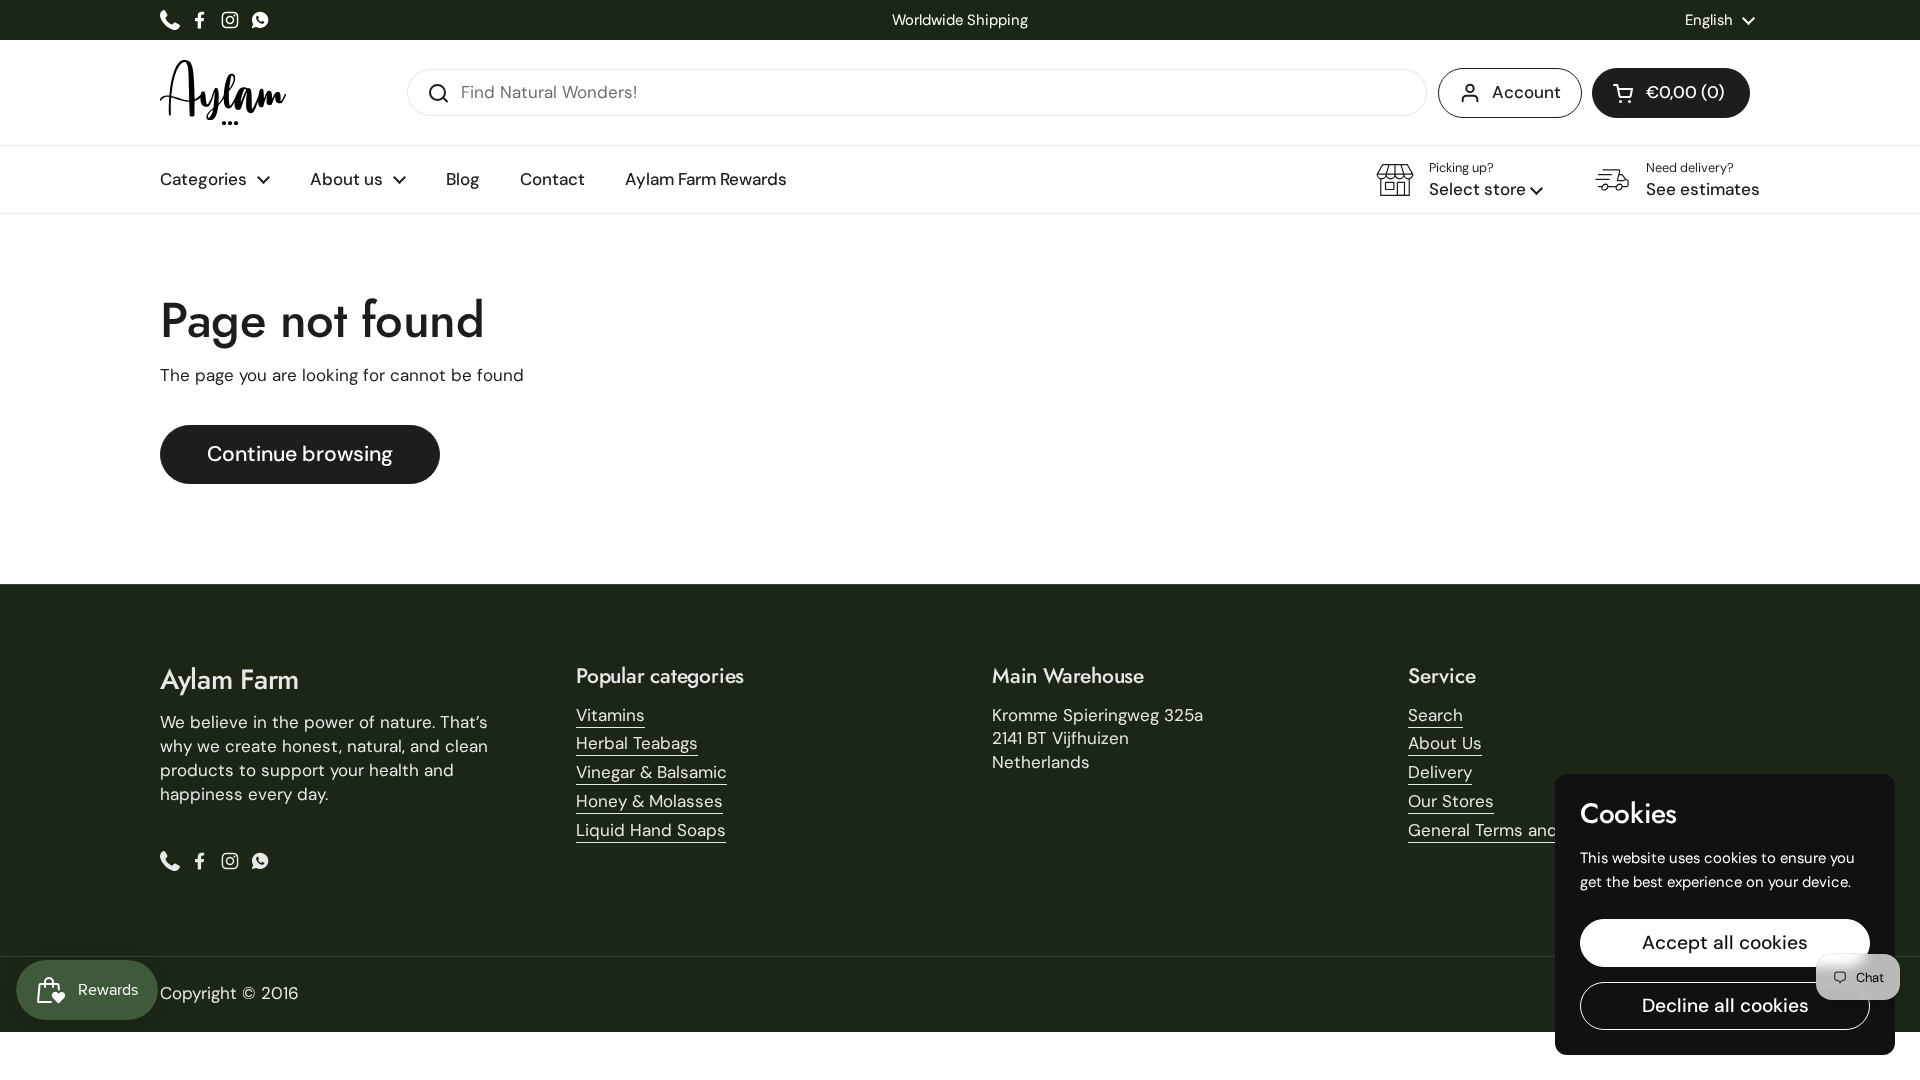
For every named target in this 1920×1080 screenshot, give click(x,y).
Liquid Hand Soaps (651, 830)
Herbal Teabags (637, 743)
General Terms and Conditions (1529, 830)
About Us (1445, 743)
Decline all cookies (1725, 1005)
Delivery (1440, 772)
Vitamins (610, 715)
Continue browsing (300, 454)
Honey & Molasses (649, 801)
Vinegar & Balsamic (651, 772)
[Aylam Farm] (223, 92)
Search (1435, 715)
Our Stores (1451, 801)
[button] (1671, 93)
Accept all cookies (1725, 942)
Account (1526, 92)
